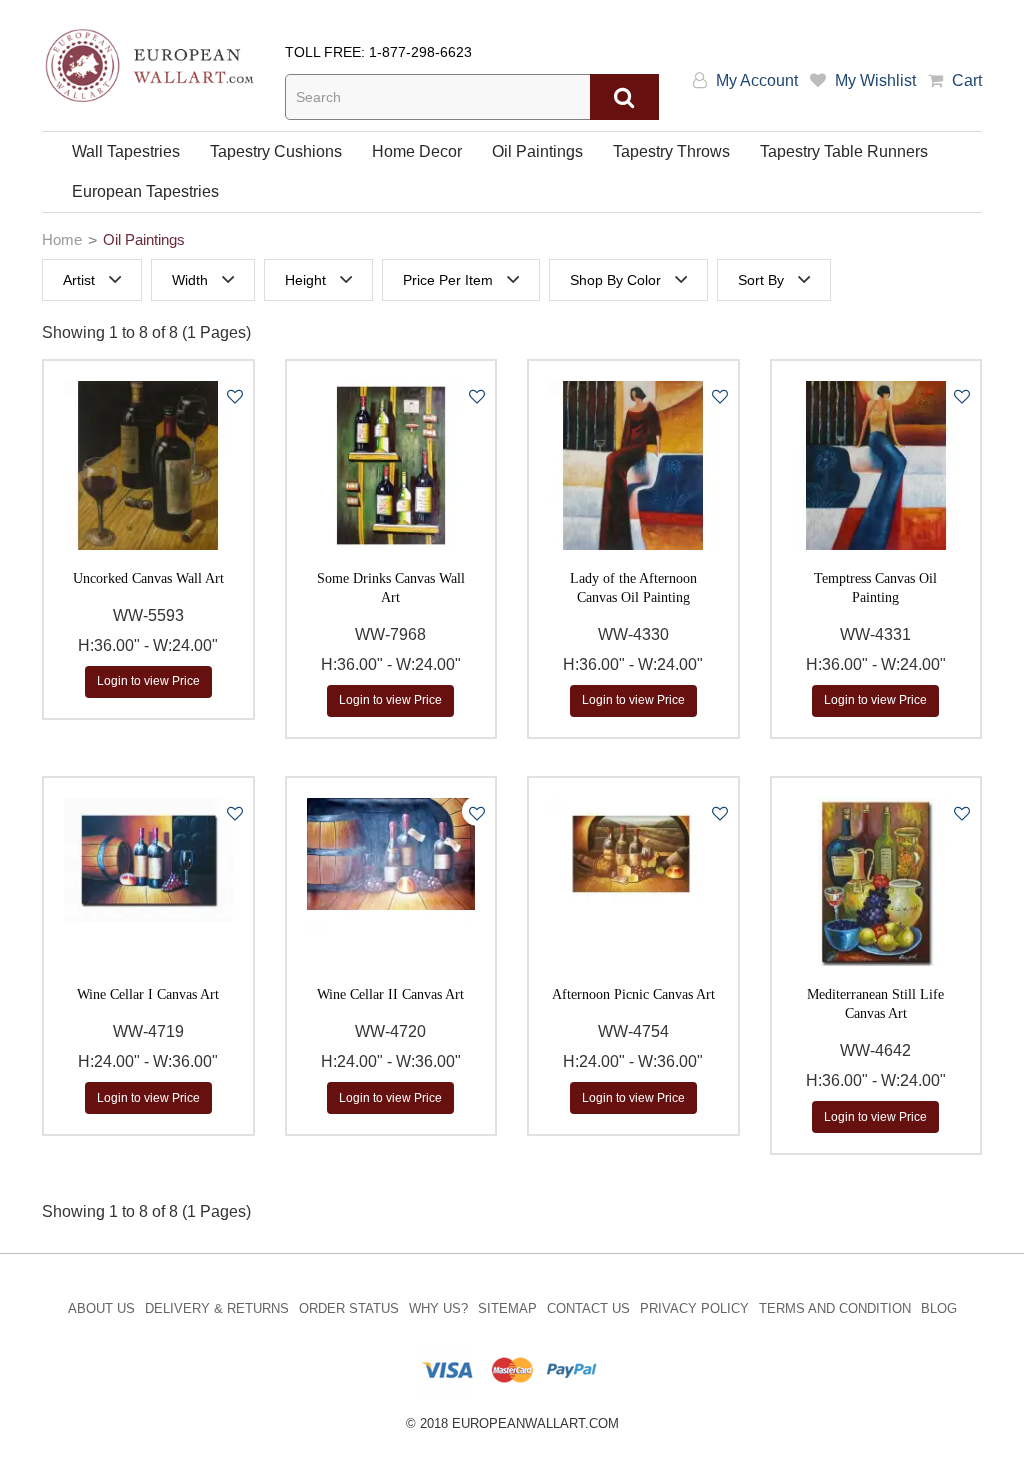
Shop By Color (615, 280)
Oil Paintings (537, 151)
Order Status (349, 1308)
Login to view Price (148, 681)
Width (190, 280)
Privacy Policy (694, 1308)
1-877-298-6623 (420, 52)
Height (305, 280)
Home (62, 239)
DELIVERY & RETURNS (217, 1308)
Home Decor (417, 151)
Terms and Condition (835, 1308)
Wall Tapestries (126, 151)
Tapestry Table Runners (844, 151)
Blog (939, 1308)
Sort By (761, 280)
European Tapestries (145, 191)
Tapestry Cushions (276, 151)
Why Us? (438, 1308)
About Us (101, 1308)
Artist (79, 280)
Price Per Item (448, 280)
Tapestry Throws (671, 151)
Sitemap (507, 1308)
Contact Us (588, 1308)
